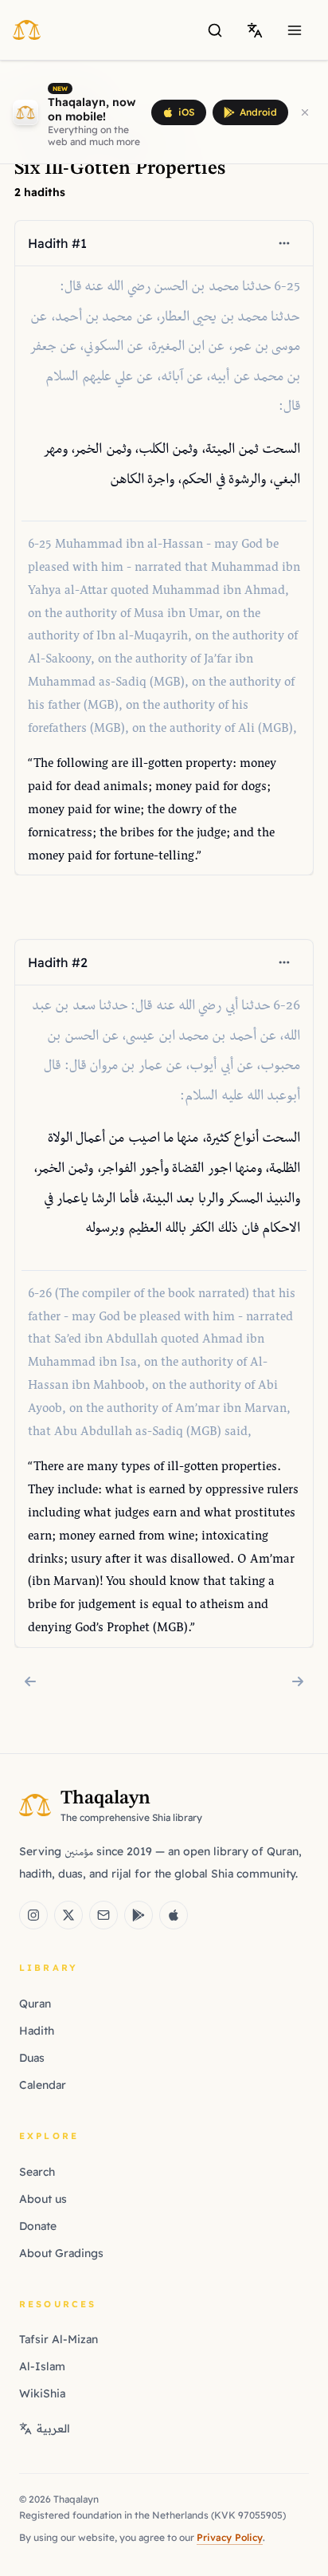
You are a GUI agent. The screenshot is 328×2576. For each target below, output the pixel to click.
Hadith (37, 2031)
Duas (32, 2058)
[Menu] (295, 30)
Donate (38, 2226)
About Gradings (61, 2253)
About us (43, 2199)
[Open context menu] (284, 243)
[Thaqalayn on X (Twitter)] (68, 1915)
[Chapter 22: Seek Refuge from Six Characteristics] (30, 1681)
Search (37, 2172)
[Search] (215, 30)
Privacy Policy (230, 2537)
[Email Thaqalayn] (103, 1915)
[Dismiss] (305, 112)
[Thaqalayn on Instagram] (33, 1915)
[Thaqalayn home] (31, 29)
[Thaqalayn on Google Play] (139, 1915)
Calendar (43, 2085)
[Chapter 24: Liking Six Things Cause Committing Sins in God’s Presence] (298, 1681)
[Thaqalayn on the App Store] (174, 1915)
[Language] (255, 30)
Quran (35, 2004)
